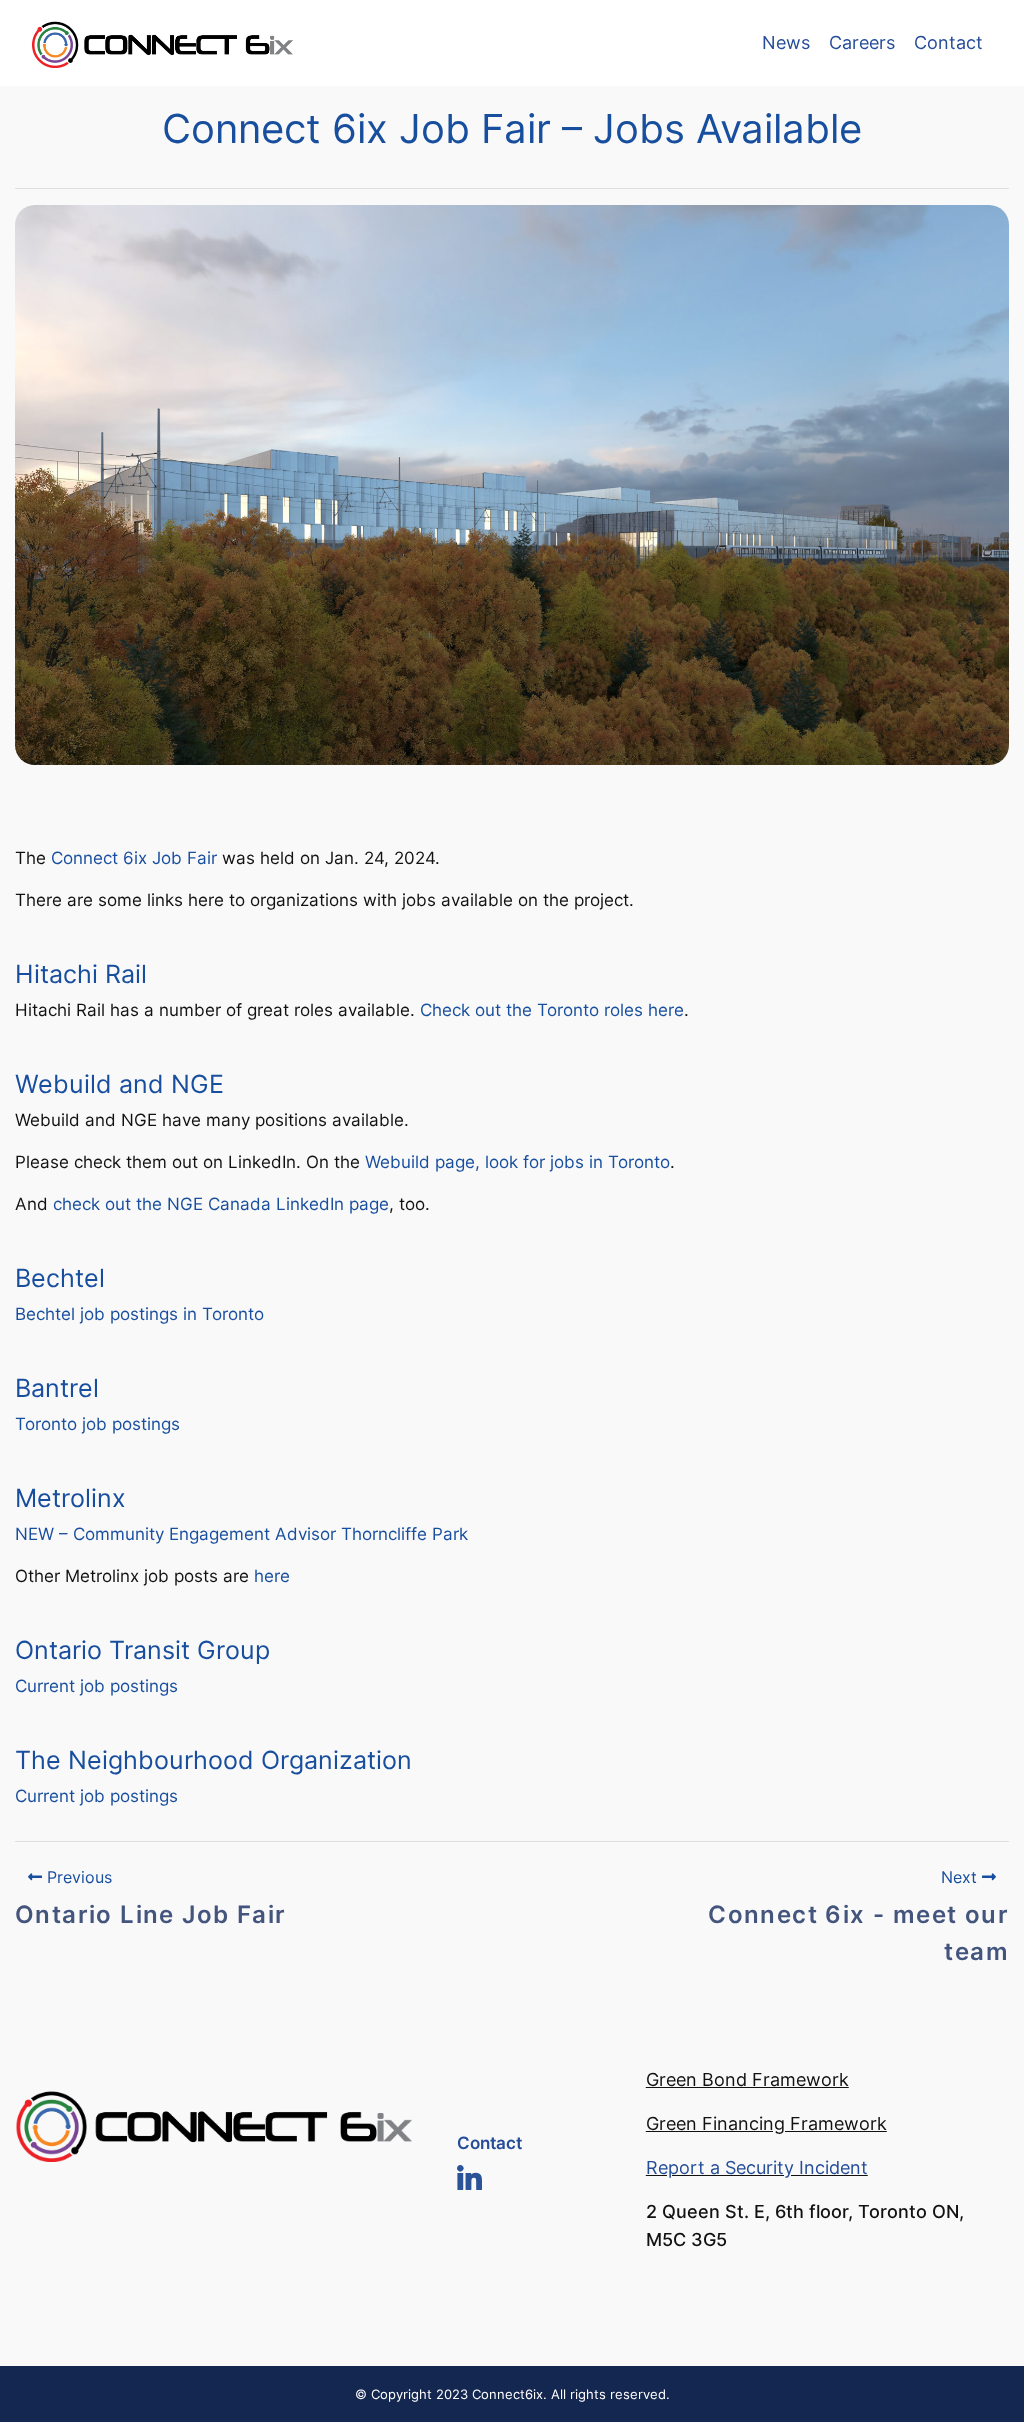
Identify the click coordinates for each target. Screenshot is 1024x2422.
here (272, 1576)
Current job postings (96, 1686)
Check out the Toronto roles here (552, 1010)
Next (961, 1877)
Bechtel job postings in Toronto (139, 1314)
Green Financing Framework (766, 2123)
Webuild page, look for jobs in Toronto (517, 1162)
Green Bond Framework (747, 2079)
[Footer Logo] (213, 2123)
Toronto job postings (97, 1424)
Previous (77, 1877)
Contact (948, 42)
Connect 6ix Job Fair (134, 858)
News (786, 42)
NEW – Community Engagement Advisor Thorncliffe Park (241, 1534)
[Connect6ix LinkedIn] (469, 2176)
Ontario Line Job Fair (150, 1914)
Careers (862, 42)
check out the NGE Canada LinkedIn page (221, 1204)
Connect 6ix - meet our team (858, 1933)
